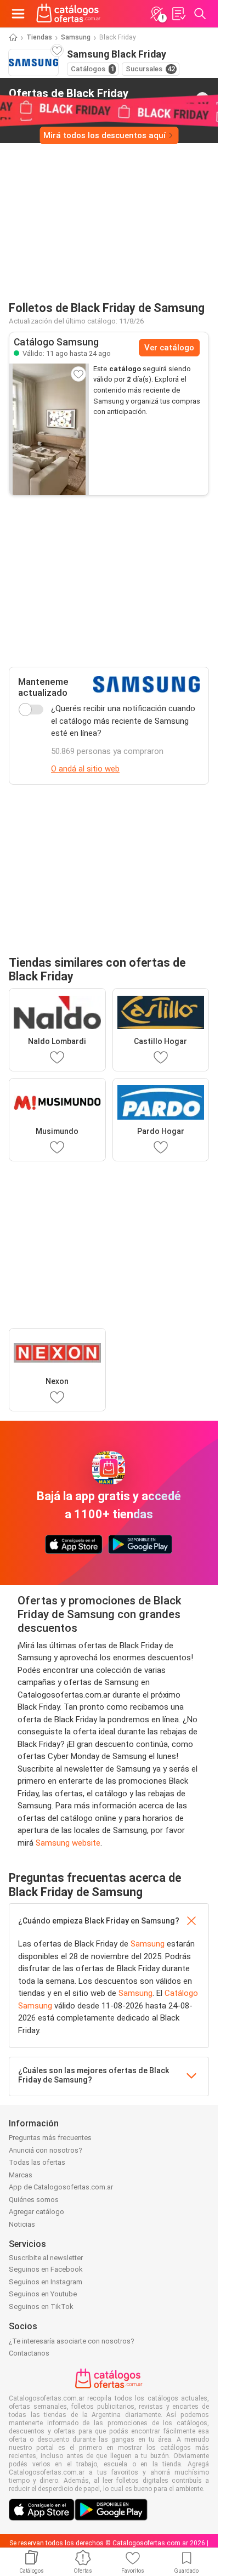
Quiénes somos (34, 2200)
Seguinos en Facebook (46, 2269)
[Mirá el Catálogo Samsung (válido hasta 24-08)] (49, 429)
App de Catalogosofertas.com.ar (61, 2187)
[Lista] (178, 14)
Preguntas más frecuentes (50, 2138)
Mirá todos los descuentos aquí (104, 135)
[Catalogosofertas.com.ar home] (69, 14)
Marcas (21, 2175)
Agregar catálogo (36, 2212)
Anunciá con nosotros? (46, 2150)
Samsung (76, 37)
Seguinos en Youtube (43, 2294)
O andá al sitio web (85, 769)
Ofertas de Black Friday (69, 98)
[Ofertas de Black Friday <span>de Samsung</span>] (202, 99)
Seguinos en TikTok (41, 2307)
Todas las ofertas (37, 2162)
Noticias (22, 2224)
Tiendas (39, 37)
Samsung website (68, 1843)
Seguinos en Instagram (46, 2282)
